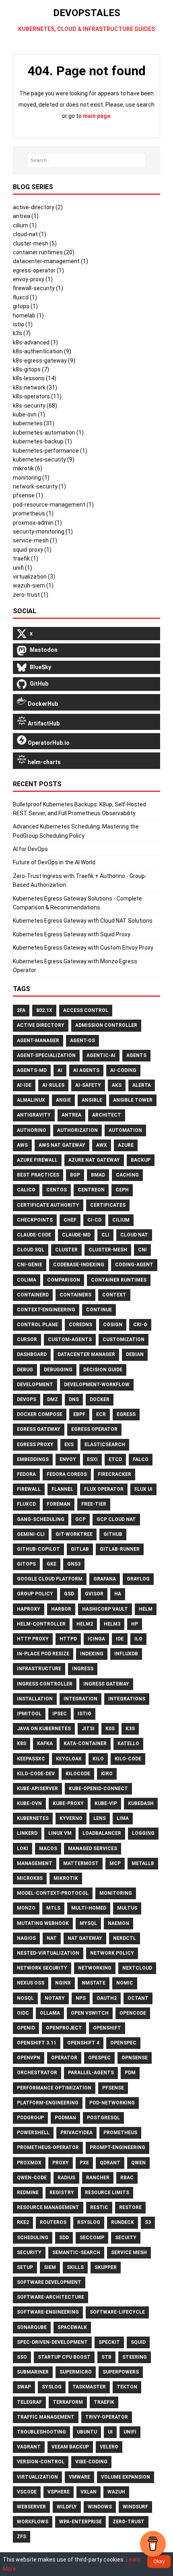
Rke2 (23, 2222)
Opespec (99, 2058)
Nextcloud (137, 1968)
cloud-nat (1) (30, 234)
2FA (21, 1010)
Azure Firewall (37, 1160)
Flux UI (143, 1489)
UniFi (130, 2432)
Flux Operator (104, 1489)
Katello (128, 1743)
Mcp (115, 1863)
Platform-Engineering (48, 2103)
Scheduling (33, 2238)
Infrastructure (39, 1669)
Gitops (26, 1564)
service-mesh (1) (35, 540)
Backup (141, 1160)
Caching (127, 1175)
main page (97, 116)
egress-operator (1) (38, 270)
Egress (126, 1414)
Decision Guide (103, 1370)
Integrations (127, 1699)
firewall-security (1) (38, 288)
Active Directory (41, 1025)
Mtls (53, 1908)
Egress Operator (94, 1429)
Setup (25, 2267)
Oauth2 (107, 1998)
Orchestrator (37, 2073)
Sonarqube (32, 2327)
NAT (52, 1938)
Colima (27, 1280)
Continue (99, 1310)
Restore (130, 2207)
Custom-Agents (70, 1340)
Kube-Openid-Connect (98, 1789)
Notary (55, 1998)
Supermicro (76, 2372)
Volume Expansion (126, 2477)
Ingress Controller (45, 1684)
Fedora (26, 1474)
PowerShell (33, 2133)
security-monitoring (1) (43, 532)
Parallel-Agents (91, 2073)
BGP (75, 1175)
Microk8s (30, 1878)
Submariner (33, 2372)
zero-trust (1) (31, 595)
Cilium (121, 1220)
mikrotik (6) (28, 468)
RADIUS (66, 2178)
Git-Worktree (74, 1534)
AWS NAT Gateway (62, 1145)
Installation (35, 1699)
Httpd (68, 1639)
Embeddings (33, 1459)
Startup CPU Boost (64, 2357)
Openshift (107, 2028)
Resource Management (48, 2207)
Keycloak (69, 1759)
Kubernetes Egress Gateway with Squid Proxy (72, 934)
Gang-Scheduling (41, 1519)
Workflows (33, 2522)
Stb (106, 2357)
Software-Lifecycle (117, 2312)
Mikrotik (66, 1878)
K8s (22, 1743)
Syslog (52, 2387)
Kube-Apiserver (37, 1789)
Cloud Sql (31, 1250)
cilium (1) (25, 225)
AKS (117, 1085)
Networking (95, 1968)
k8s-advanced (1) (35, 342)
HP (135, 1624)
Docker (100, 1399)
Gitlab (80, 1549)
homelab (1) (28, 315)
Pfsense (113, 2088)
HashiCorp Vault (105, 1609)
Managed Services (93, 1849)
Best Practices (38, 1175)
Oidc (23, 2013)
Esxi (92, 1459)
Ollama (50, 2013)
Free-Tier (94, 1504)
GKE (51, 1564)
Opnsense (135, 2058)
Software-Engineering (48, 2312)
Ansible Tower (133, 1100)
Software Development (49, 2282)
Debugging (58, 1370)
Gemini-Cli (31, 1534)
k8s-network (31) (35, 387)
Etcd (115, 1459)
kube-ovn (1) (29, 414)
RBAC (127, 2178)
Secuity (126, 2238)
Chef (70, 1220)
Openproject (64, 2028)
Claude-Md (76, 1235)
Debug (25, 1370)
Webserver (31, 2507)
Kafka (45, 1743)
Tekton (127, 2387)
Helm (146, 1609)
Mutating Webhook (43, 1923)
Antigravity (34, 1115)
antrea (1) (26, 216)
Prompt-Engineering (117, 2147)
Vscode (27, 2492)
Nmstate (94, 1983)
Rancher (98, 2178)
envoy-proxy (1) (33, 279)
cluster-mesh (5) (35, 243)
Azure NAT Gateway (94, 1160)
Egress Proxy (35, 1445)
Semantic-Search (76, 2252)
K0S (110, 1729)
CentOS (57, 1190)
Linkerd (27, 1833)
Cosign (113, 1325)
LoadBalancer (102, 1833)
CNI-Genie (30, 1265)
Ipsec (60, 1714)
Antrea (71, 1115)
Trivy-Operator (107, 2417)
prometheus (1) (33, 513)
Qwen (138, 2163)
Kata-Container (85, 1743)
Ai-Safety (88, 1085)
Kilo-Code (128, 1759)
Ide (120, 1639)
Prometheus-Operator (48, 2147)
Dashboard (32, 1354)
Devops (27, 1399)
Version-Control (41, 2462)
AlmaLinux (31, 1100)
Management (35, 1863)
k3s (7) (22, 333)
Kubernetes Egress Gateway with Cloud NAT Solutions (83, 921)
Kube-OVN (29, 1803)
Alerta (142, 1085)
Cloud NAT (134, 1235)
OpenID (26, 2028)
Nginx (63, 1983)
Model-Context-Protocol (53, 1893)
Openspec (123, 2043)
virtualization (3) (34, 577)
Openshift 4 (83, 2043)
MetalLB (143, 1863)
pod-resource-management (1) (53, 505)
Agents (136, 1055)
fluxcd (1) (25, 297)
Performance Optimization (54, 2088)
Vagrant (29, 2447)
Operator (64, 2058)
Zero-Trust (129, 2522)
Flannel (62, 1489)
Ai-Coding (123, 1070)
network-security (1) (39, 486)
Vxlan (89, 2492)
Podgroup (30, 2118)
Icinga (96, 1639)
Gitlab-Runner (120, 1549)
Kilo (98, 1759)
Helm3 (112, 1624)
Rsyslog (89, 2222)
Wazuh (116, 2492)
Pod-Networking (112, 2103)
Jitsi (88, 1729)
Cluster (66, 1250)
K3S (130, 1729)
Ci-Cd (94, 1220)
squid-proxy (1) (32, 550)
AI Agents (86, 1070)
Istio (84, 1714)
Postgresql (103, 2118)
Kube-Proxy (68, 1803)
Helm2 (85, 1624)
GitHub (113, 1534)
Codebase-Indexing (79, 1265)
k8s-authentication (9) (42, 351)
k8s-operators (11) (37, 396)
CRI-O (140, 1325)
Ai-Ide (24, 1085)
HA (118, 1594)
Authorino (32, 1130)
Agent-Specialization (46, 1055)
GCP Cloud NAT (116, 1519)
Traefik (104, 2402)
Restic (99, 2207)
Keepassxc (31, 1759)
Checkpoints (35, 1220)
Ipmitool (29, 1714)
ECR (101, 1414)
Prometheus (120, 2133)
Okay (159, 2561)
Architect (107, 1115)
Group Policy (35, 1594)
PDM (130, 2073)
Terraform (68, 2402)
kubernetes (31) (34, 423)
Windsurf (135, 2507)
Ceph (122, 1190)
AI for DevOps (30, 849)
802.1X (44, 1010)
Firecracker (114, 1474)
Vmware (79, 2477)
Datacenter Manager (86, 1354)
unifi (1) (23, 568)
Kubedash (141, 1803)
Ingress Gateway (106, 1684)
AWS (22, 1145)
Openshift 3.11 (37, 2043)
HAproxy (29, 1609)
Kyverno (71, 1818)
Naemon (118, 1923)
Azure (126, 1145)
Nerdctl (125, 1938)
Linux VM (60, 1833)
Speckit (109, 2342)
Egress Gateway (39, 1429)
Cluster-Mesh (108, 1250)
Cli (105, 1235)
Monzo (26, 1908)
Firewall (29, 1489)
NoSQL (25, 1998)
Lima (123, 1818)
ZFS (22, 2537)
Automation (125, 1130)
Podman (65, 2118)
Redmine (28, 2193)
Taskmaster (89, 2387)
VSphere (59, 2492)
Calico (26, 1190)
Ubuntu (87, 2432)
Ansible (92, 1100)
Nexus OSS (31, 1983)
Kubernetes (33, 1818)
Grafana (105, 1579)
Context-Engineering (46, 1310)
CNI (142, 1250)
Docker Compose (40, 1414)
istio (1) (23, 324)
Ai (60, 1070)
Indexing (92, 1654)
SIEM (50, 2267)
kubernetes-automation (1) (48, 433)
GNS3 (74, 1564)
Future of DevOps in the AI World (54, 862)
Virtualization (37, 2477)
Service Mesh (129, 2252)
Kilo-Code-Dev (36, 1774)
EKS (69, 1445)
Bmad (98, 1175)
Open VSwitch (90, 2013)
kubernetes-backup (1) (42, 441)
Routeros (53, 2222)
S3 (148, 2222)
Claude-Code (34, 1235)
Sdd (64, 2238)
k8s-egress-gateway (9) (44, 361)
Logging (143, 1833)
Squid (138, 2342)
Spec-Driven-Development (52, 2342)
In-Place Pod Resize (43, 1654)
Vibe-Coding (91, 2462)
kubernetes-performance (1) (50, 451)
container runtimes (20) (44, 252)
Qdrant (110, 2163)
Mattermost (81, 1863)
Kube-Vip (106, 1803)
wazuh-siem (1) (33, 585)
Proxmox (29, 2163)
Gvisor (94, 1594)
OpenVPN (29, 2058)
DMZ (53, 1399)
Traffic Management (46, 2417)
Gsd (69, 1594)
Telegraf (29, 2402)
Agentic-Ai (101, 1055)
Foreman (59, 1504)
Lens (100, 1818)
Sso (22, 2357)
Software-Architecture (50, 2297)
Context (114, 1295)
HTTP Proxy (33, 1639)
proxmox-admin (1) (37, 523)
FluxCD (26, 1504)
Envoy (68, 1459)
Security (29, 2252)
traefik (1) (26, 558)
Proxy (61, 2163)
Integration (80, 1699)
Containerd (33, 1295)
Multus (127, 1908)
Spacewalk (72, 2327)
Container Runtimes (119, 1280)
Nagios (26, 1938)
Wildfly (67, 2507)
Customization (124, 1340)
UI (110, 2432)
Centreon (91, 1190)
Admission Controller (106, 1025)
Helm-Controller (41, 1624)
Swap (24, 2387)
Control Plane (37, 1325)
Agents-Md (32, 1070)
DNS (74, 1399)
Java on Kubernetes (44, 1729)
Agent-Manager (38, 1041)
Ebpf (79, 1414)
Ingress (83, 1669)
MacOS (48, 1849)
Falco (141, 1459)
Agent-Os (82, 1041)
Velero (109, 2447)
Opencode (133, 2013)
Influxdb (126, 1654)
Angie (63, 1100)
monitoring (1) (31, 478)
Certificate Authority (48, 1205)
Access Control (86, 1010)
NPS (81, 1998)
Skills (75, 2267)
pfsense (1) (28, 495)
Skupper (106, 2267)
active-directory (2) (38, 207)
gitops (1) (25, 306)
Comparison (64, 1280)
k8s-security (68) (35, 406)
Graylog (138, 1579)
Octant (138, 1998)
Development (35, 1385)
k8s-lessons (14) (35, 378)
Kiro (107, 1774)
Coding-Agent (134, 1265)
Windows (100, 2507)
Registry (62, 2193)
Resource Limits (107, 2193)
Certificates (108, 1205)
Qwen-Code (32, 2178)
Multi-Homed (89, 1908)
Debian (135, 1354)
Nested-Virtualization (48, 1953)
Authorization (77, 1130)
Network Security (42, 1968)
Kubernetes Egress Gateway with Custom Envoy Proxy (83, 948)
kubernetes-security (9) (44, 460)
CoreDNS (80, 1325)
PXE (84, 2163)
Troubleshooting (41, 2432)
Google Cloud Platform (50, 1579)
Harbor (61, 1609)
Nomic (125, 1983)
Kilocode (78, 1774)
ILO (138, 1639)
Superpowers (121, 2372)
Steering (135, 2357)
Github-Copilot (38, 1549)
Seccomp (92, 2238)
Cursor (27, 1340)
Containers (75, 1295)
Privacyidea (76, 2133)
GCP (80, 1519)
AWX (102, 1145)
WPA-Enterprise (80, 2522)
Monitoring (116, 1893)
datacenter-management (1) (50, 261)
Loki (23, 1849)
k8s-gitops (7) (31, 369)
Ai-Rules (53, 1085)
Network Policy (112, 1953)
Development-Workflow (97, 1385)
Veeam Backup (70, 2447)
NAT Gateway (85, 1938)
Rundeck (123, 2222)
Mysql (88, 1923)
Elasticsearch (105, 1445)
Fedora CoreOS (67, 1474)
